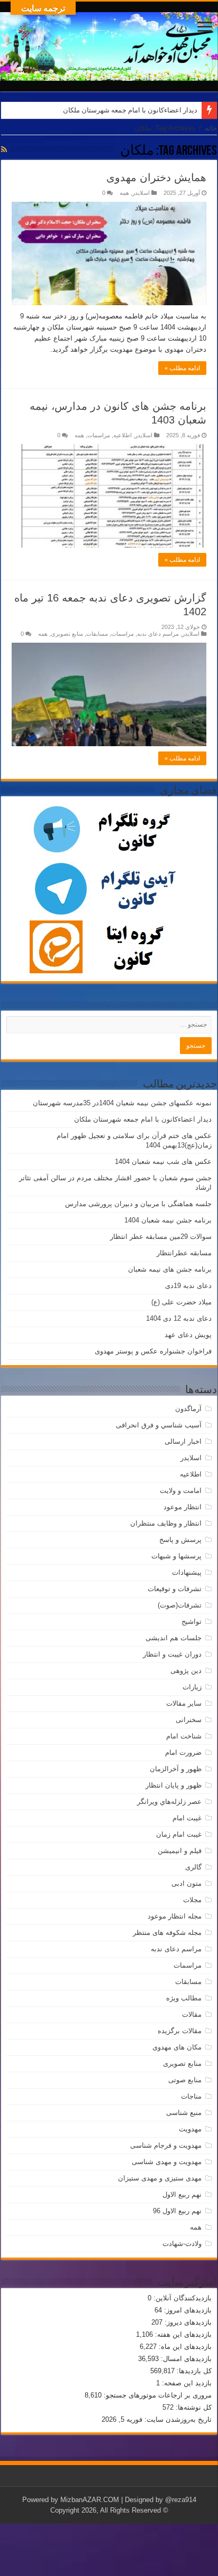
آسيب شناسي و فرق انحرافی (159, 1425)
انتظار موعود (183, 1507)
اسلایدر (141, 193)
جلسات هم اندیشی (174, 1638)
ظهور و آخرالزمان (176, 1769)
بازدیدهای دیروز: (187, 2322)
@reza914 (181, 2500)
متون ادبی (187, 1883)
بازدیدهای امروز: (187, 2310)
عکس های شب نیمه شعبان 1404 (163, 1162)
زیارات (192, 1687)
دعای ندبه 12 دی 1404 (179, 1318)
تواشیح (192, 1621)
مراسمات (99, 435)
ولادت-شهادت (182, 2244)
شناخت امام (184, 1736)
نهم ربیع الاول (182, 2194)
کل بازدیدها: (193, 2371)
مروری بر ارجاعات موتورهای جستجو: (157, 2395)
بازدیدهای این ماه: (184, 2347)
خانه (211, 128)
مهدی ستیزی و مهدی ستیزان (160, 2178)
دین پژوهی (186, 1671)
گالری (193, 1867)
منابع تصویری (67, 634)
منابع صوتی (185, 2080)
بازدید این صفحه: (186, 2383)
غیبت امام (187, 1818)
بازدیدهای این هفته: (182, 2334)
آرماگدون (188, 1409)
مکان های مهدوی (177, 2047)
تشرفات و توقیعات (175, 1589)
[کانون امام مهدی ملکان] (109, 44)
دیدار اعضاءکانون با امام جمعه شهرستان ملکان (130, 110)
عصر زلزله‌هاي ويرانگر (169, 1802)
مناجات (191, 2096)
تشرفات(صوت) (180, 1605)
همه (124, 193)
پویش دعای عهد (188, 1335)
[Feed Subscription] (4, 149)
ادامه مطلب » (182, 368)
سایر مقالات (184, 1703)
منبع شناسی (184, 2113)
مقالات (192, 2014)
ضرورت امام (183, 1752)
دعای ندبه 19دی (188, 1286)
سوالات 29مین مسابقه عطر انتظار (161, 1237)
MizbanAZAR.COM (90, 2500)
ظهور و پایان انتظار (174, 1785)
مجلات (192, 1900)
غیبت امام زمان (179, 1834)
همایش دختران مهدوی (156, 177)
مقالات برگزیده (180, 2031)
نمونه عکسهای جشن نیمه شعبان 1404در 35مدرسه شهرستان (122, 1103)
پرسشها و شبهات (176, 1556)
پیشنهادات (187, 1572)
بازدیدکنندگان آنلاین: (181, 2298)
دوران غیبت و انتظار (172, 1654)
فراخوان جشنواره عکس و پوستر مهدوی (153, 1351)
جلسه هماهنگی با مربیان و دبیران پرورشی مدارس (138, 1204)
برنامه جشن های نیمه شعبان (170, 1269)
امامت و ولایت (181, 1491)
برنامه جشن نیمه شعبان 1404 (168, 1220)
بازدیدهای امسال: (185, 2359)
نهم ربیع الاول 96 (177, 2211)
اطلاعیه (122, 435)
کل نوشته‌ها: (193, 2407)
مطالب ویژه (184, 1998)
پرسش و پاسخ (180, 1540)
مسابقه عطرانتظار (184, 1253)
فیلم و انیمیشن (180, 1851)
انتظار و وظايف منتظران (166, 1523)
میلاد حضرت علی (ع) (181, 1302)
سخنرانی (189, 1720)
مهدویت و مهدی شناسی (167, 2162)
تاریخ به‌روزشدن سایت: (177, 2419)
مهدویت (190, 2129)
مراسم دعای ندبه (158, 634)
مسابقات (97, 634)
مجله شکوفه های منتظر (167, 1933)
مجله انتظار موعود (175, 1916)
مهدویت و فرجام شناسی (166, 2145)
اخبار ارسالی (183, 1441)
